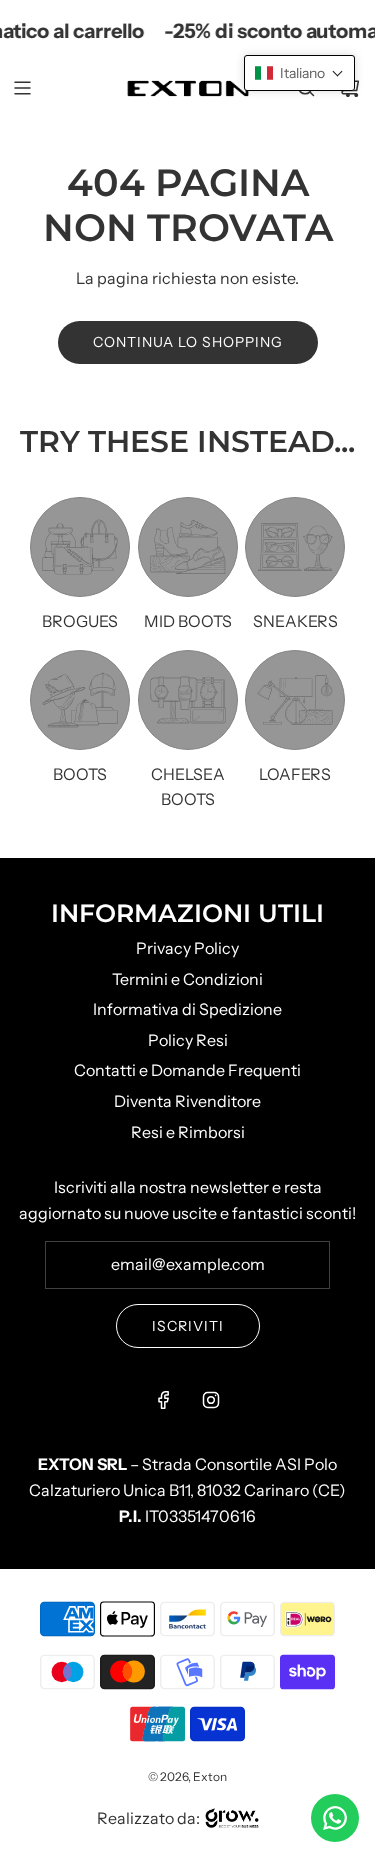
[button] (299, 73)
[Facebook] (164, 1400)
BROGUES (80, 621)
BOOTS (80, 774)
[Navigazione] (22, 88)
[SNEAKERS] (295, 547)
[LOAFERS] (295, 700)
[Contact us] (335, 1818)
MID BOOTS (188, 621)
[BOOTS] (80, 700)
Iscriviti (188, 1326)
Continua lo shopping (188, 342)
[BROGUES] (80, 547)
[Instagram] (211, 1400)
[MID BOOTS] (188, 547)
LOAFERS (295, 774)
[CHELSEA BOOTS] (188, 700)
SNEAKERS (295, 621)
